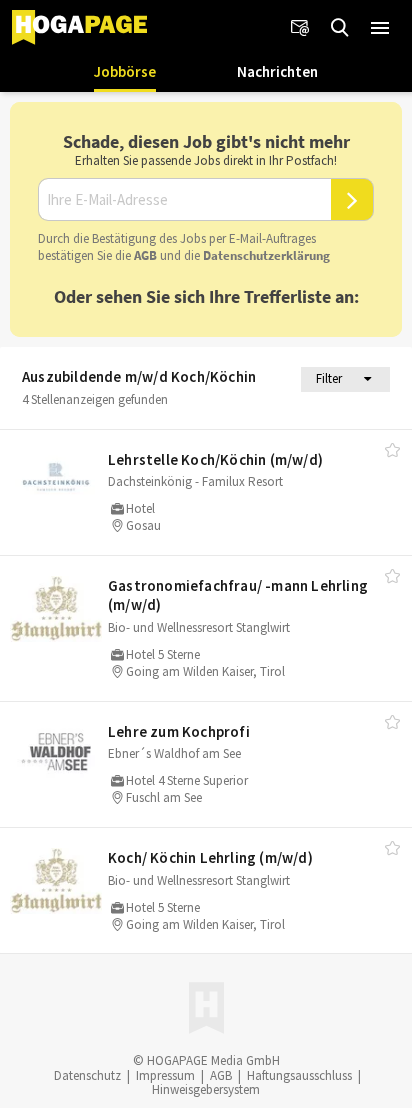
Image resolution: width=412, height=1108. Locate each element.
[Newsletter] (300, 28)
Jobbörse (125, 71)
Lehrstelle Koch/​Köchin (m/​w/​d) (215, 459)
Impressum (165, 1075)
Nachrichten (277, 71)
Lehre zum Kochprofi (179, 731)
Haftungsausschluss (299, 1075)
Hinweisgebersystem (206, 1089)
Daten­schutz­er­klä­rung (266, 255)
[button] (380, 28)
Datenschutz (87, 1075)
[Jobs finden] (340, 28)
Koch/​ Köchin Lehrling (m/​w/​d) (210, 857)
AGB (145, 255)
